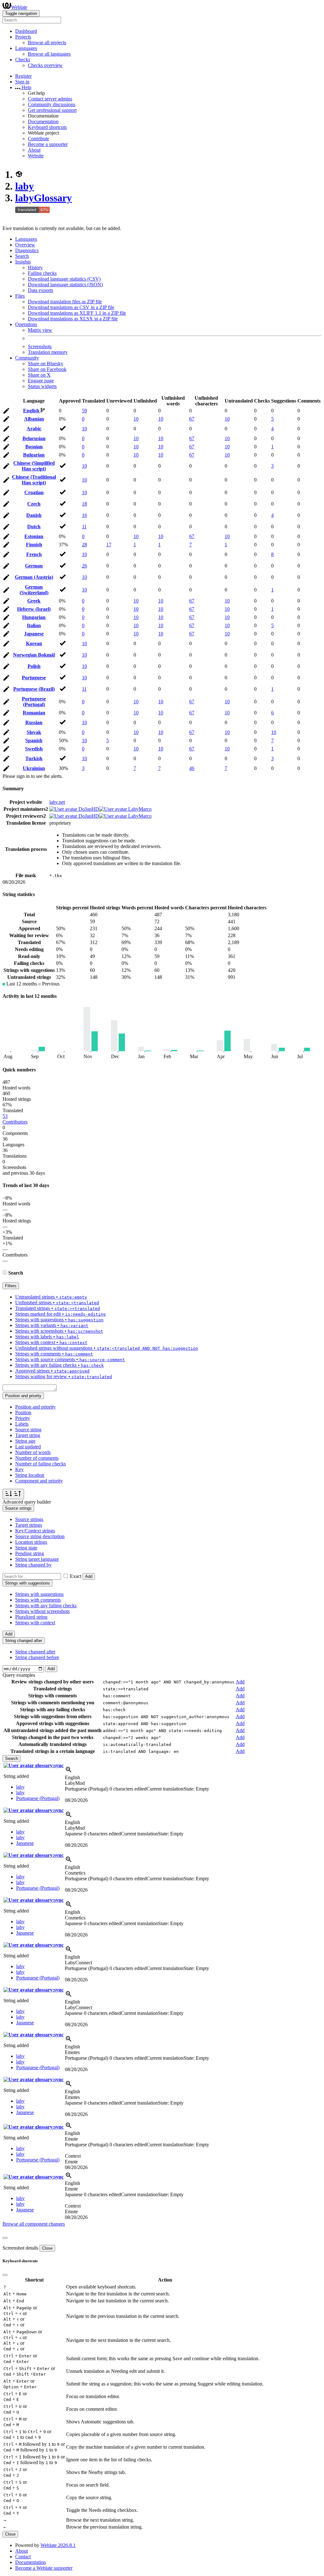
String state (26, 1548)
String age (25, 1441)
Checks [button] (23, 60)
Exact (76, 1576)
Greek (34, 601)
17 (109, 545)
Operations (26, 324)
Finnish (34, 545)
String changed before (37, 1657)
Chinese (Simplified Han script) (34, 466)
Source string (28, 1430)
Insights (23, 262)
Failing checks (42, 273)
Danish (34, 515)
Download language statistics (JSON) (65, 285)
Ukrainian (34, 768)
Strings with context (35, 1623)
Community (27, 358)
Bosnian (34, 447)
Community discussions (52, 104)
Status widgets (42, 386)
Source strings (29, 1519)
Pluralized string (31, 1617)
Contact (23, 2557)
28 (84, 545)
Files (20, 296)
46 (192, 768)
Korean (34, 643)
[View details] (69, 1772)
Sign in (22, 82)
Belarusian (34, 438)
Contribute (38, 139)
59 (84, 411)
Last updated (28, 1447)
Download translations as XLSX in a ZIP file (73, 319)
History (35, 267)
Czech (34, 504)
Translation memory (48, 352)
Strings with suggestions (39, 1594)
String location (30, 1475)
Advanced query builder (27, 1502)
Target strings (29, 1525)
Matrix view (40, 330)
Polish (34, 666)
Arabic (34, 429)
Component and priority (39, 1481)
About (34, 150)
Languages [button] (26, 48)
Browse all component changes (34, 2224)
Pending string (30, 1553)
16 (84, 515)
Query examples (19, 1675)
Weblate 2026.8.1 (58, 2545)
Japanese (34, 634)
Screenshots (40, 346)
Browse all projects (47, 42)
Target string (28, 1435)
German (34, 566)
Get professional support (52, 110)
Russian (34, 722)
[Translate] (6, 412)
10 (136, 419)
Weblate (19, 7)
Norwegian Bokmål (34, 655)
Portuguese (34, 678)
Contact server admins (50, 99)
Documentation (43, 121)
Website (36, 156)
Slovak (34, 732)
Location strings (31, 1542)
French (34, 554)
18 (84, 504)
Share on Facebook (47, 369)
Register (23, 76)
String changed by (33, 1565)
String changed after (35, 1652)
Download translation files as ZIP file (65, 302)
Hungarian (34, 617)
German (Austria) (34, 577)
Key (19, 1469)
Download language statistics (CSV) (64, 279)
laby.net (57, 802)
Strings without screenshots (42, 1611)
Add (89, 1576)
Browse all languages (49, 54)
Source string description (40, 1536)
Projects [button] (23, 37)
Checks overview (45, 65)
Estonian (34, 536)
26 (84, 566)
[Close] (5, 2238)
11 (84, 527)
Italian (34, 625)
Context (73, 2156)
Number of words (33, 1452)
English (32, 411)
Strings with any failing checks (46, 1606)
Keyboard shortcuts (47, 127)
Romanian (34, 713)
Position (23, 1412)
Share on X (39, 375)
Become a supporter (48, 144)
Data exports (40, 290)
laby (25, 186)
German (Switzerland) (34, 590)
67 (192, 419)
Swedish (34, 749)
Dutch (34, 527)
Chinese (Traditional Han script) (34, 480)
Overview (25, 245)
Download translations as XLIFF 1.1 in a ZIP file (77, 313)
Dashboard (26, 31)
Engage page (41, 381)
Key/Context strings (35, 1531)
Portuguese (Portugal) (34, 702)
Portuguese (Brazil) (34, 689)
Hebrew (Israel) (34, 609)
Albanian (34, 419)
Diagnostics (27, 250)
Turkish (34, 758)
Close (47, 2248)
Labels (22, 1424)
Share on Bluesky (46, 364)
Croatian (34, 492)
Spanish (34, 740)
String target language (37, 1559)
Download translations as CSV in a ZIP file (71, 307)
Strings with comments (38, 1600)
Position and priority (35, 1407)
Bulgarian (34, 455)
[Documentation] (5, 1273)
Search (22, 256)
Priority (23, 1418)
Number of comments (37, 1458)
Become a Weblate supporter (44, 2568)
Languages (26, 239)
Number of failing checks (40, 1464)
